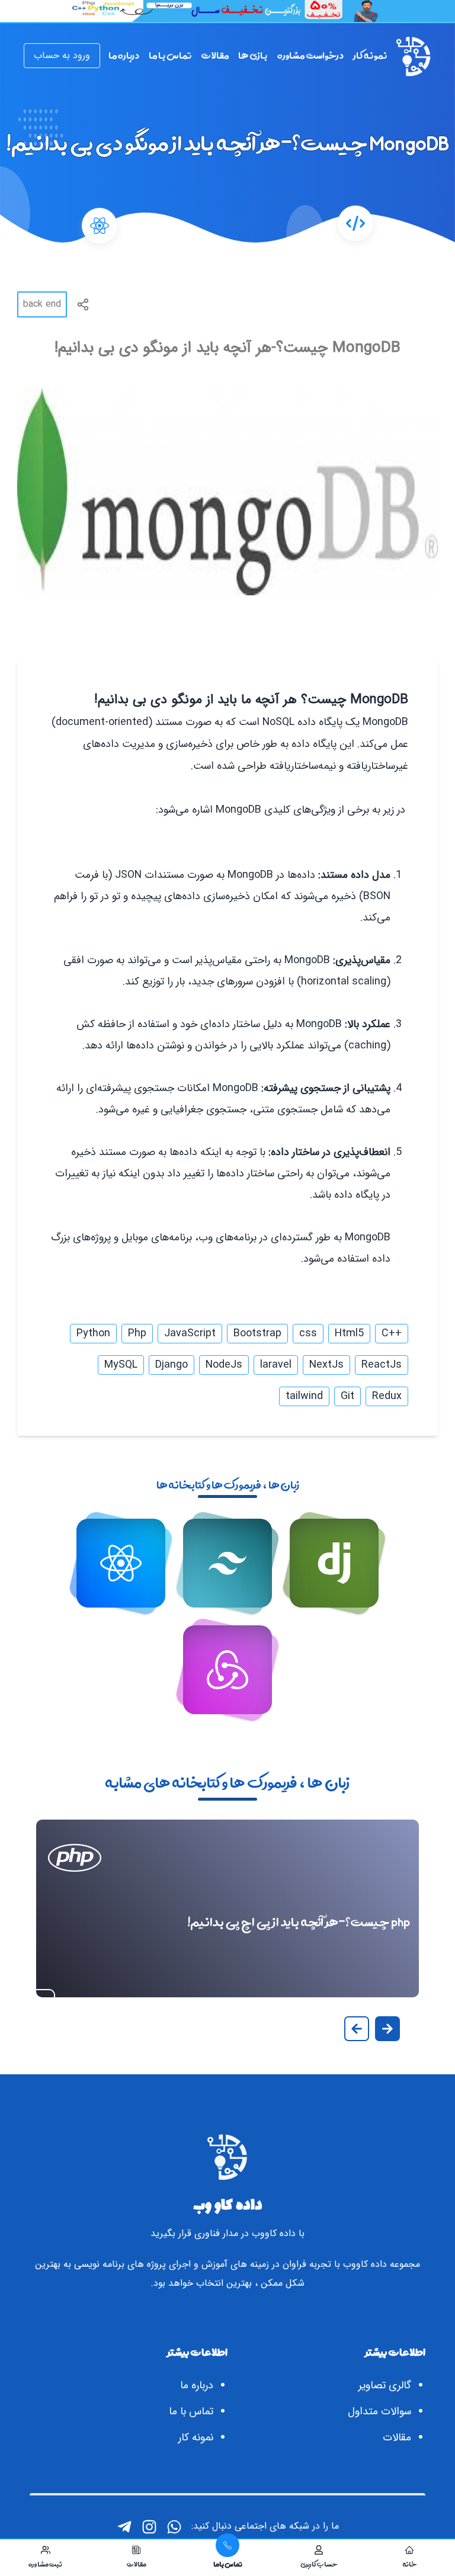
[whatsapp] (174, 2527)
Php (137, 1333)
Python (93, 1333)
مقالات (397, 2437)
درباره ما (197, 2385)
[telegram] (124, 2527)
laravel (276, 1365)
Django (172, 1365)
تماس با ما (191, 2411)
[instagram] (149, 2527)
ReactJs (382, 1365)
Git (347, 1396)
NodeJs (224, 1365)
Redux (387, 1396)
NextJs (326, 1365)
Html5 (349, 1333)
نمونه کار (196, 2437)
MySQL (121, 1365)
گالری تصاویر (385, 2385)
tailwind (304, 1396)
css (308, 1333)
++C (392, 1333)
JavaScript (190, 1333)
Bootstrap (257, 1333)
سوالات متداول (379, 2411)
